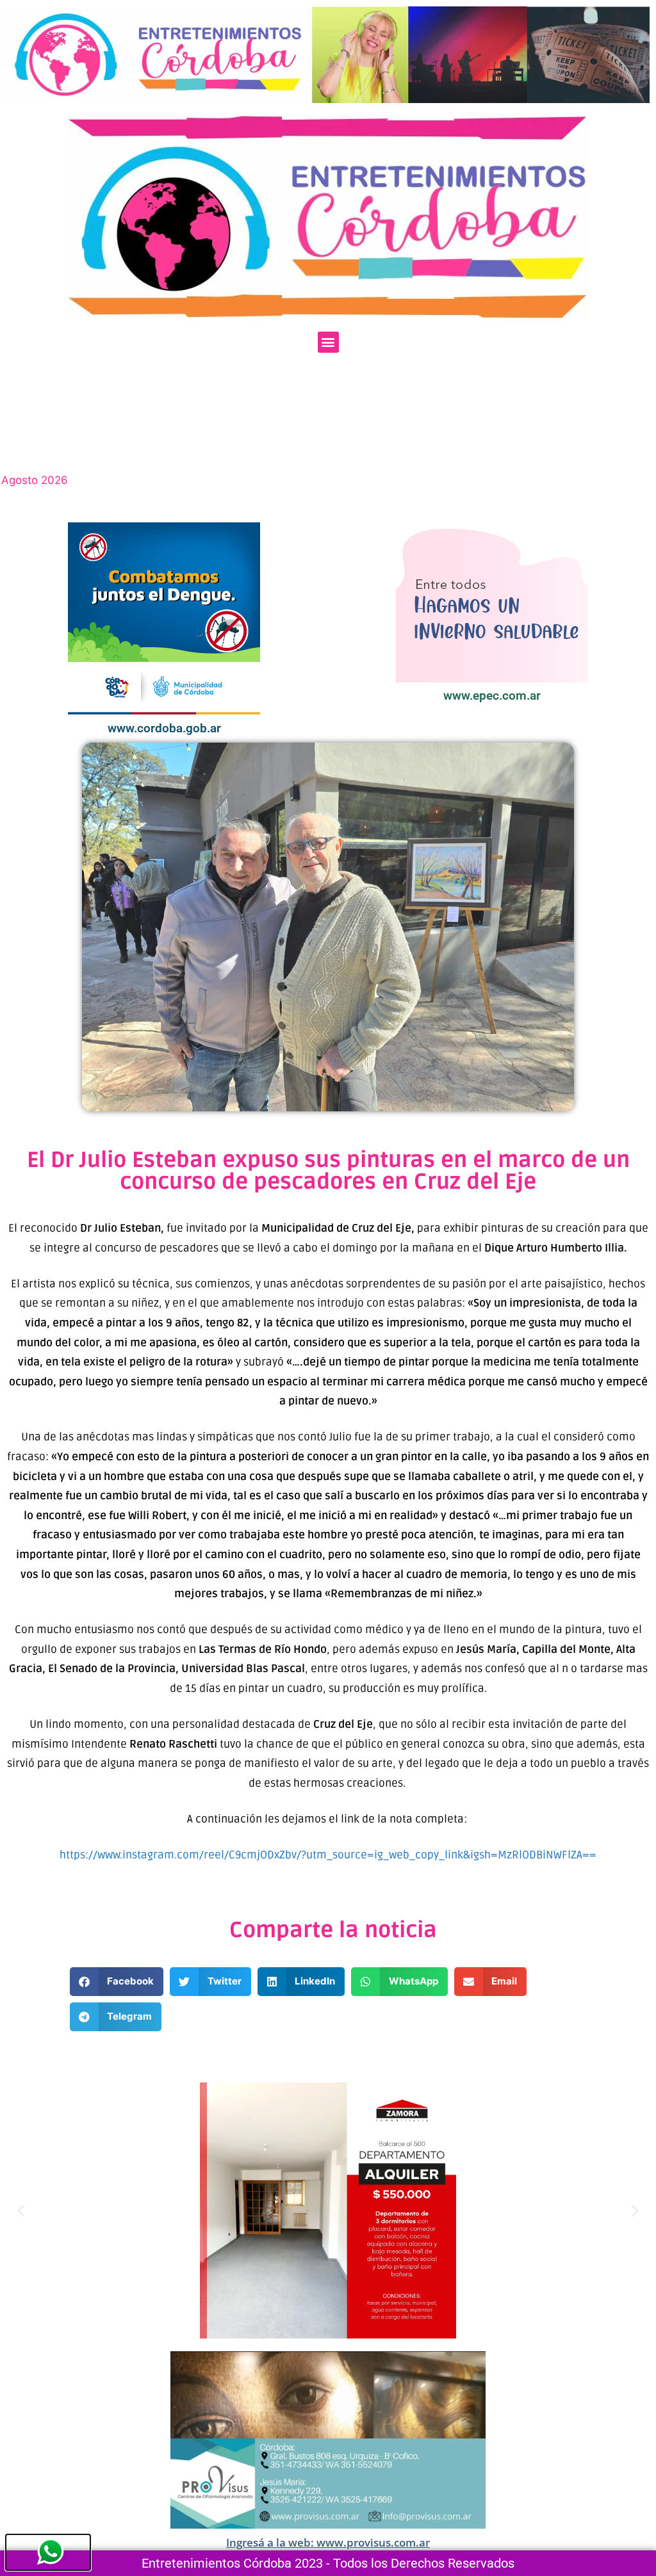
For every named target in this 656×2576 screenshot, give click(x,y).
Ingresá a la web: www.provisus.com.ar (328, 2542)
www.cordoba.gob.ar (164, 728)
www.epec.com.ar (492, 696)
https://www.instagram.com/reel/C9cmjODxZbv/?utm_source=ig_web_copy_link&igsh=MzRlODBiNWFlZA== (328, 1855)
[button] (328, 342)
